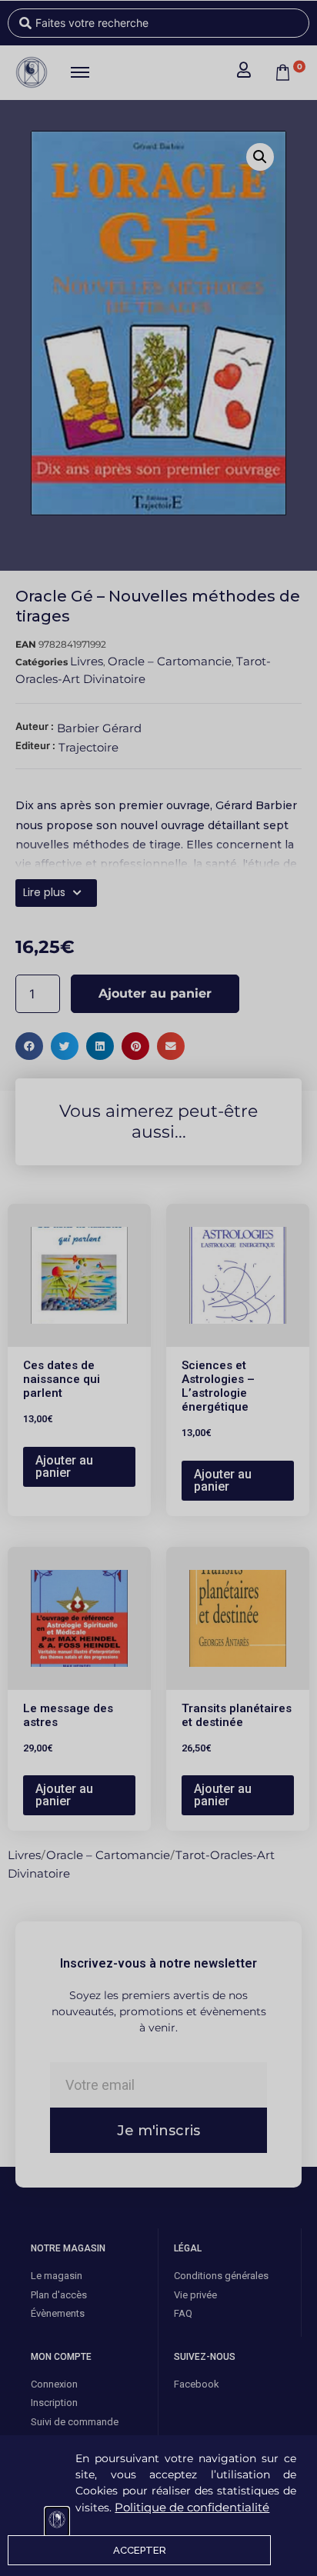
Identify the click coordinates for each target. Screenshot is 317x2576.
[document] (158, 1288)
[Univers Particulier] (57, 2522)
